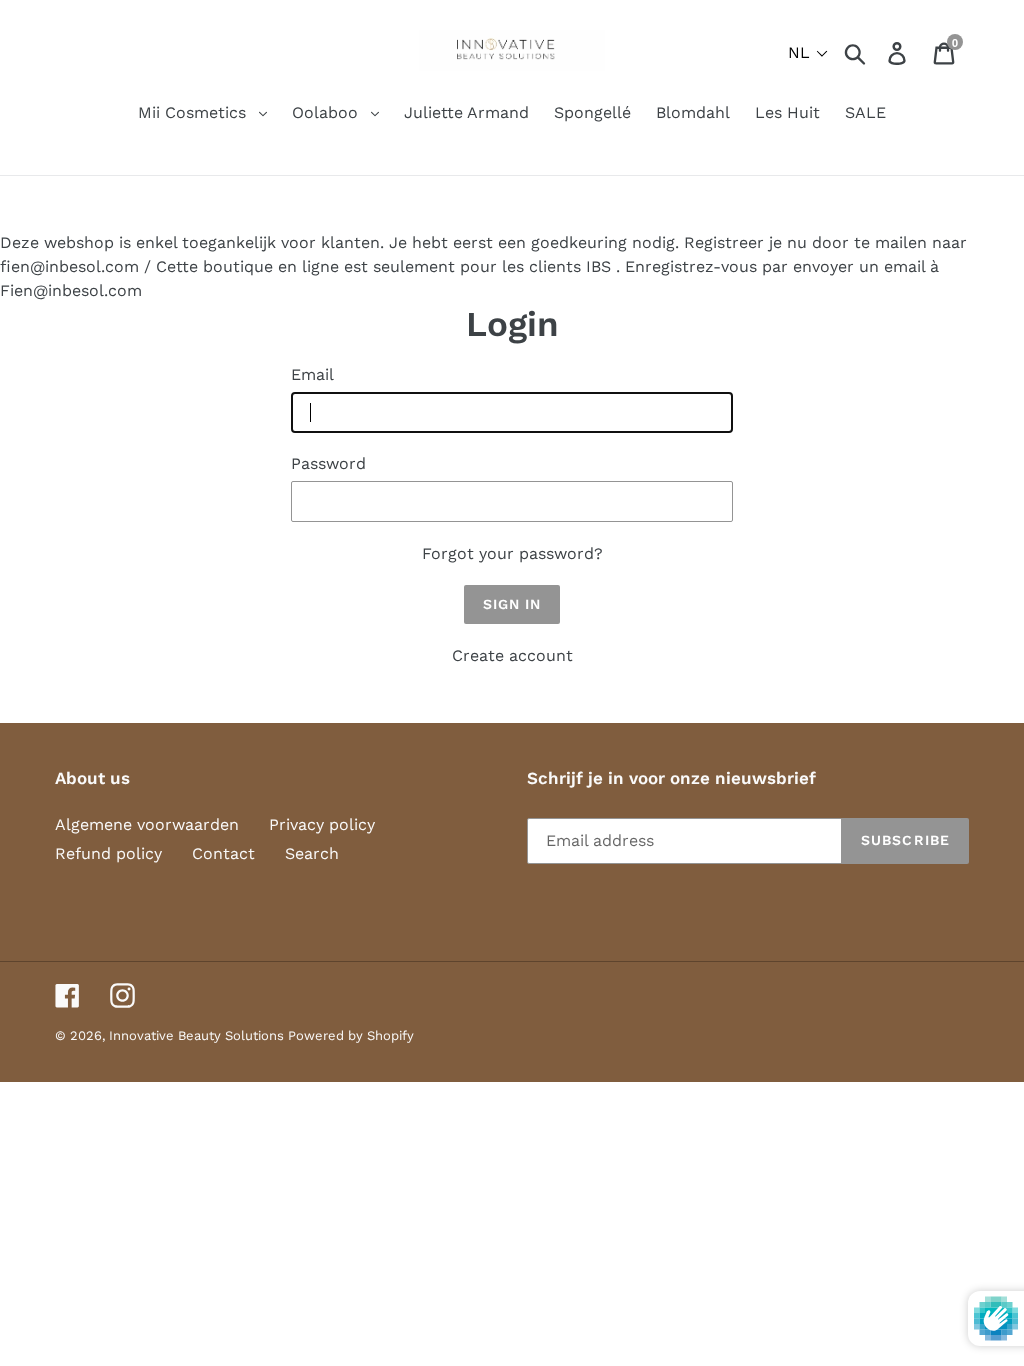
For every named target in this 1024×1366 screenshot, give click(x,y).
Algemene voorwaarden (147, 824)
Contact (223, 853)
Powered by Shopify (351, 1035)
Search (312, 853)
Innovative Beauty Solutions (198, 1035)
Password (328, 463)
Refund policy (108, 853)
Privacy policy (322, 824)
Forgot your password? (512, 553)
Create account (512, 655)
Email (312, 374)
